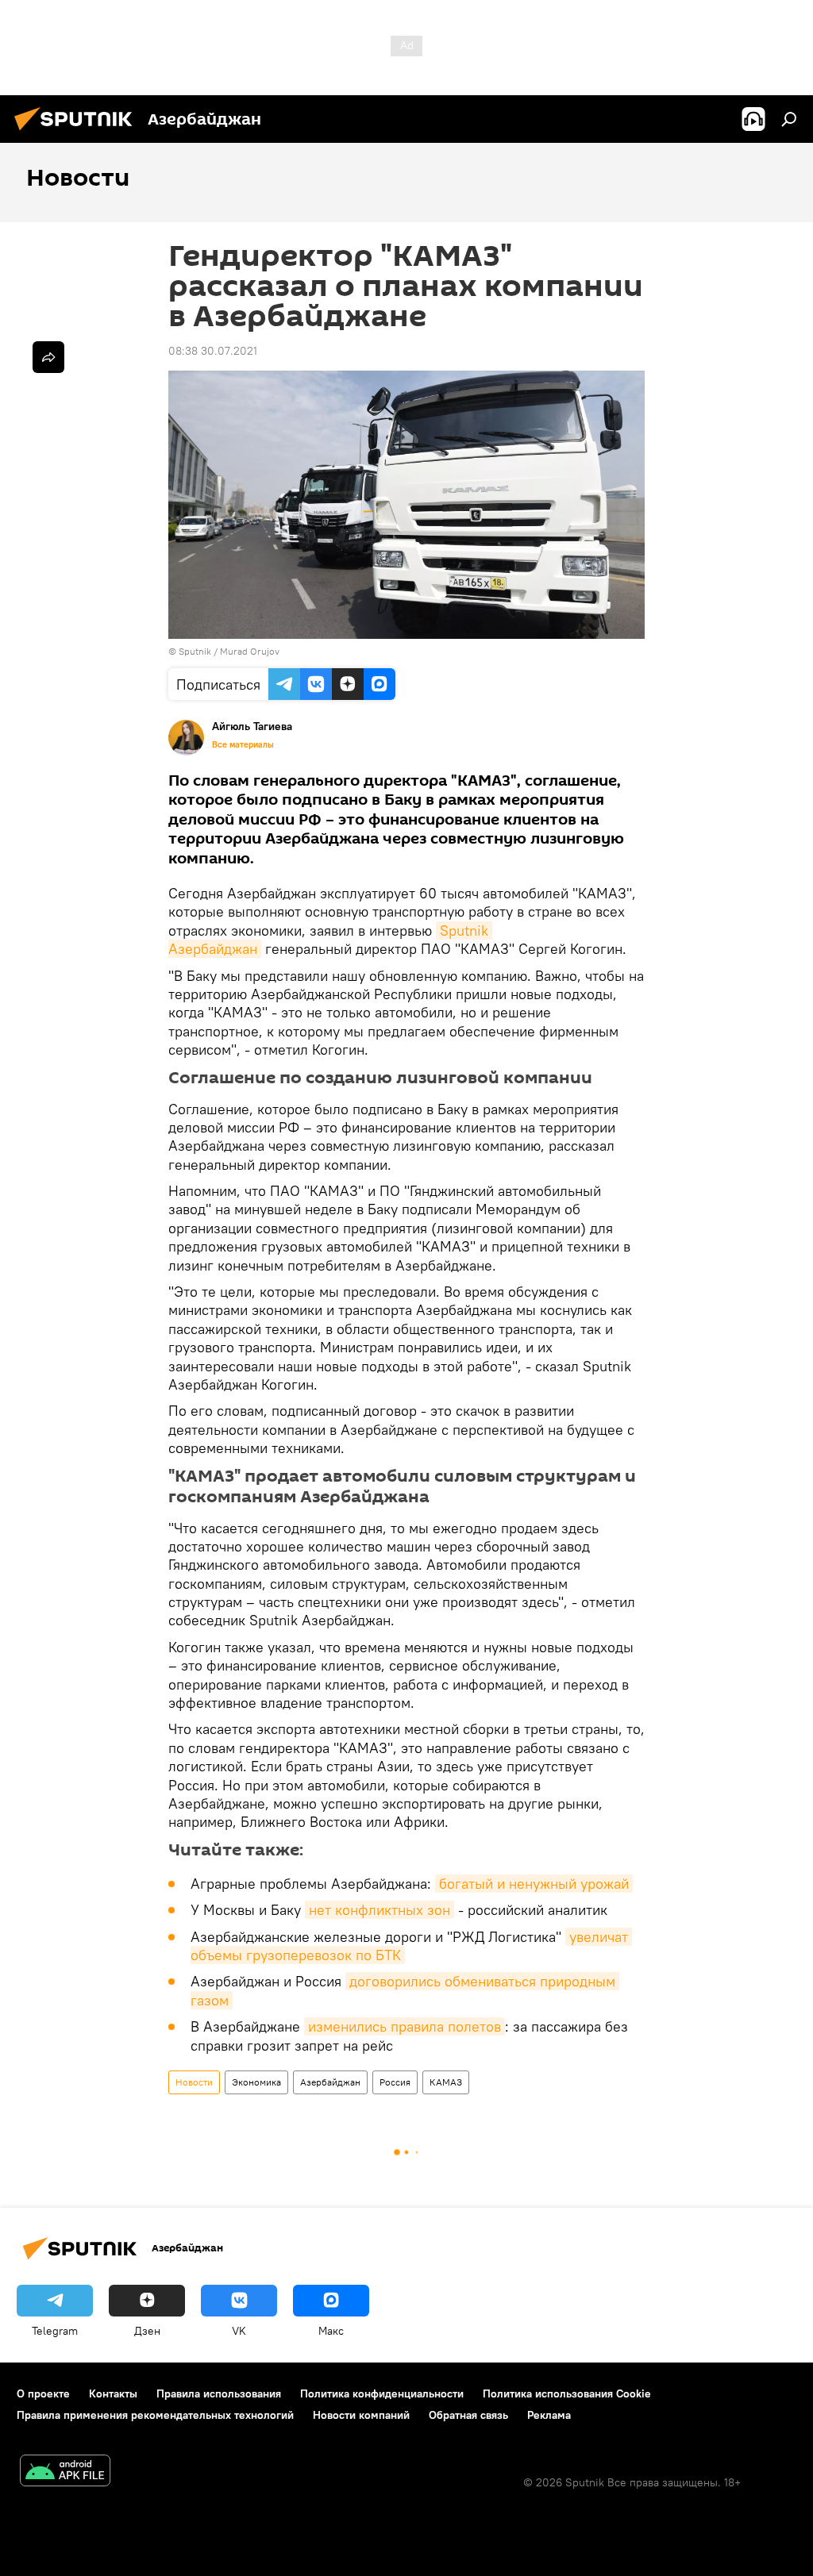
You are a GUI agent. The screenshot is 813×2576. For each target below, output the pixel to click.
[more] (48, 357)
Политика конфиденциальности (382, 2393)
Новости (194, 2082)
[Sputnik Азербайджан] (78, 133)
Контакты (113, 2393)
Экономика (256, 2082)
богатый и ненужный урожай (534, 1884)
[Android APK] (65, 2472)
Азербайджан (330, 2082)
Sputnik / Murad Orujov (229, 651)
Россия (395, 2082)
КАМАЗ (446, 2082)
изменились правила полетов (405, 2026)
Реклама (549, 2415)
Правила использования (219, 2393)
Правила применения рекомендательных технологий (155, 2415)
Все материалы (243, 744)
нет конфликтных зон (380, 1910)
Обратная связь (468, 2415)
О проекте (43, 2393)
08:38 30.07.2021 (213, 351)
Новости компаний (361, 2415)
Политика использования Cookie (567, 2393)
